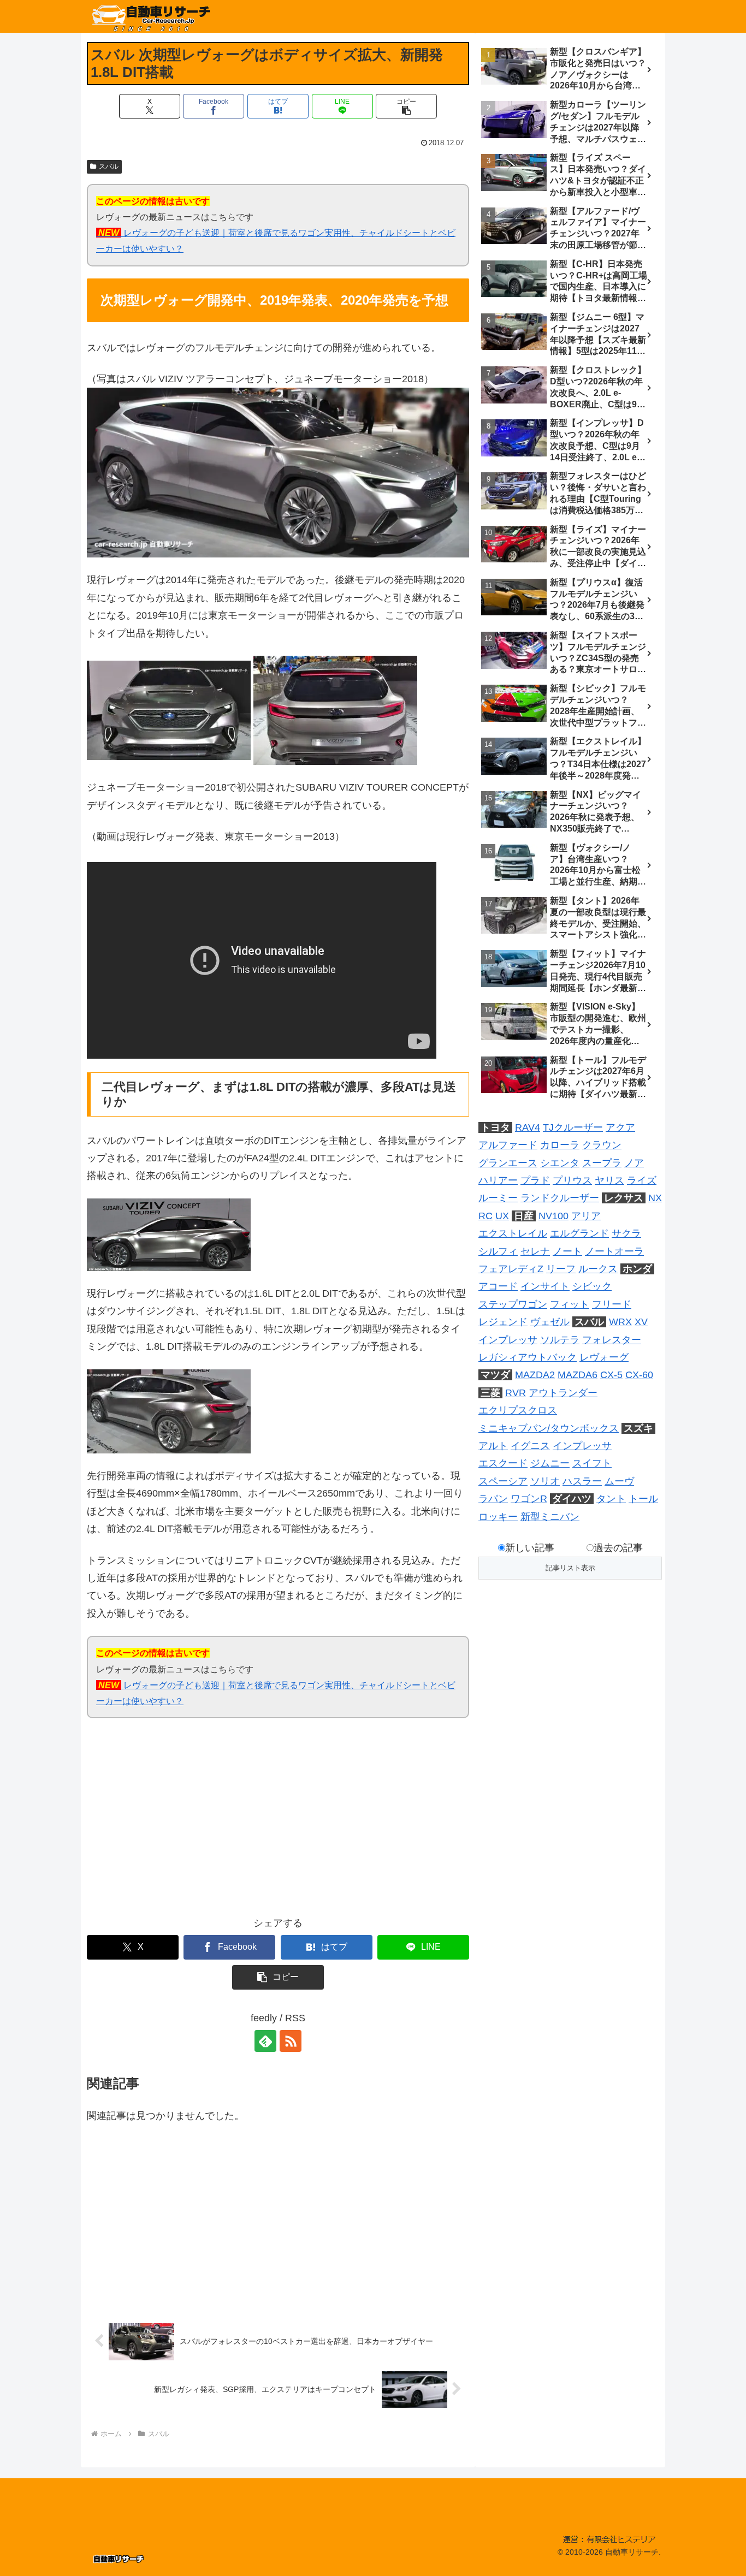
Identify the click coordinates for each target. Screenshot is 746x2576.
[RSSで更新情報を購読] (291, 2041)
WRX (620, 1322)
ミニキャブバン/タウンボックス (549, 1428)
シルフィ (498, 1251)
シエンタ (560, 1163)
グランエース (508, 1163)
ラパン (493, 1499)
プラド (535, 1180)
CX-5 (611, 1375)
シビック (592, 1286)
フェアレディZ (511, 1269)
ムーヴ (619, 1481)
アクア (620, 1127)
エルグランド (579, 1233)
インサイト (545, 1286)
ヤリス (609, 1180)
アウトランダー (563, 1393)
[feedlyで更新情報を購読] (265, 2041)
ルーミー (498, 1198)
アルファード (508, 1145)
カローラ (560, 1145)
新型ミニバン (550, 1517)
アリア (586, 1216)
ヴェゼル (550, 1322)
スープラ (602, 1163)
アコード (498, 1286)
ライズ (642, 1180)
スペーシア (503, 1481)
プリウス (572, 1180)
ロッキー (498, 1517)
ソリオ (545, 1481)
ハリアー (498, 1180)
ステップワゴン (513, 1304)
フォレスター (612, 1340)
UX (502, 1216)
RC (486, 1216)
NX (655, 1198)
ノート (567, 1251)
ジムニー (550, 1463)
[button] (406, 106)
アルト (493, 1446)
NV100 (553, 1216)
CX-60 (639, 1375)
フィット (570, 1304)
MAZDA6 (578, 1375)
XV (641, 1322)
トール (643, 1499)
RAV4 (528, 1127)
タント (611, 1499)
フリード (612, 1304)
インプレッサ (508, 1340)
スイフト (592, 1463)
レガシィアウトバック (528, 1357)
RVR (516, 1393)
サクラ (626, 1233)
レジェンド (503, 1322)
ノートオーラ (614, 1251)
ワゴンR (529, 1499)
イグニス (530, 1446)
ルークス (598, 1269)
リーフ (561, 1269)
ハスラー (582, 1481)
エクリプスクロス (518, 1410)
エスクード (503, 1463)
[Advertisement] (182, 1824)
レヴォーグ (604, 1357)
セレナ (535, 1251)
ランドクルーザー (560, 1198)
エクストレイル (513, 1233)
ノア (634, 1163)
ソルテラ (560, 1340)
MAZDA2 (535, 1375)
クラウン (602, 1145)
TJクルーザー (573, 1127)
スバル (109, 167)
